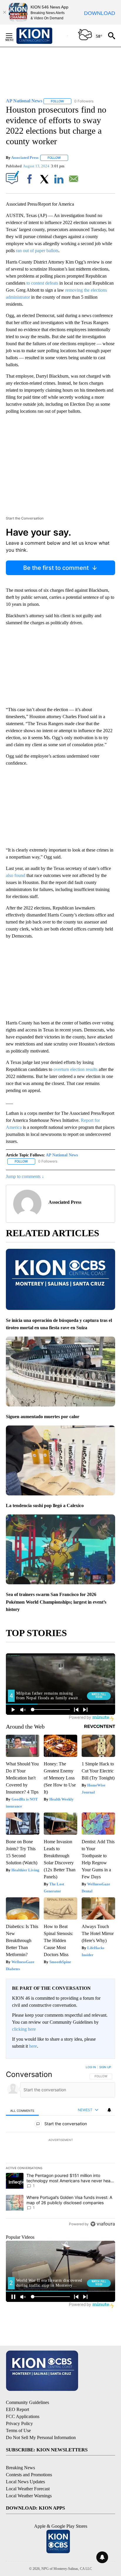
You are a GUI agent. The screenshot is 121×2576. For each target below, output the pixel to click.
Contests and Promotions (29, 2475)
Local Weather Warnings (29, 2496)
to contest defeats (42, 283)
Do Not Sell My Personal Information (41, 2437)
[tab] (22, 2110)
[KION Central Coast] (42, 36)
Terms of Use (18, 2430)
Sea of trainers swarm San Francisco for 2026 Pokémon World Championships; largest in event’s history (56, 1602)
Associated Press (25, 158)
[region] (60, 2147)
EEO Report (17, 2409)
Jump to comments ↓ (25, 1176)
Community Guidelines (27, 2402)
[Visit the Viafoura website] (103, 2224)
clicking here (24, 2029)
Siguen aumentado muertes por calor (43, 1417)
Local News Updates (25, 2482)
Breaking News (20, 2468)
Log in (91, 2067)
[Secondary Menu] (14, 36)
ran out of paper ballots (37, 251)
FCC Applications (23, 2416)
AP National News (62, 1155)
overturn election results (75, 1069)
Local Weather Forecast (28, 2489)
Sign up (105, 2067)
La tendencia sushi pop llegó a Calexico (45, 1505)
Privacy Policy (19, 2423)
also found (16, 875)
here (33, 2046)
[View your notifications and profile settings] (109, 2110)
